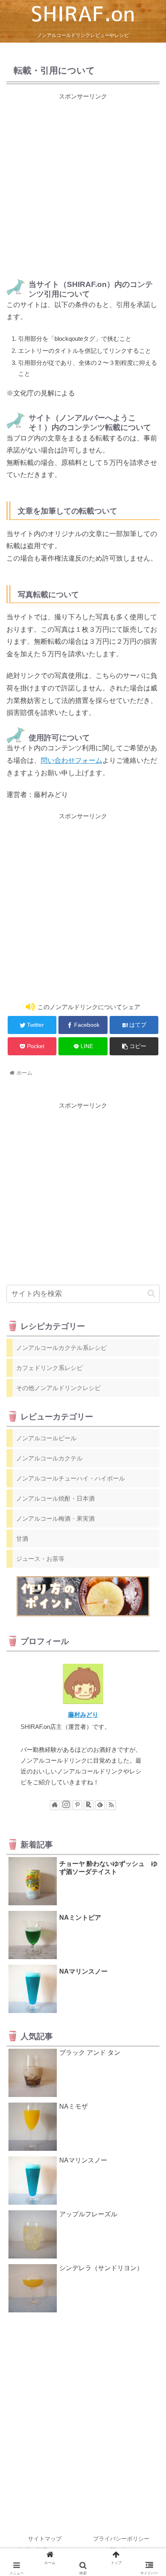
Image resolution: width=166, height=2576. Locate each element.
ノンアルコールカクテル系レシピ (61, 1348)
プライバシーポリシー (121, 2539)
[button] (151, 1293)
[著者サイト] (55, 1805)
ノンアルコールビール (46, 1438)
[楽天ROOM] (89, 1805)
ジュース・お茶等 (40, 1559)
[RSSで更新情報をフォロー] (111, 1805)
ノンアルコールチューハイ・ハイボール (71, 1478)
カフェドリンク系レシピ (49, 1368)
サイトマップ (45, 2539)
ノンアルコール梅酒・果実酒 (55, 1518)
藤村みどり (83, 1715)
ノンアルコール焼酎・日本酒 (55, 1498)
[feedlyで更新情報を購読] (100, 1805)
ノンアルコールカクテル (49, 1458)
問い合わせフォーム (72, 761)
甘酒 (22, 1539)
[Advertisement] (83, 184)
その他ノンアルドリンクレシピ (58, 1388)
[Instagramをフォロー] (66, 1805)
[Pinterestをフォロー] (77, 1805)
